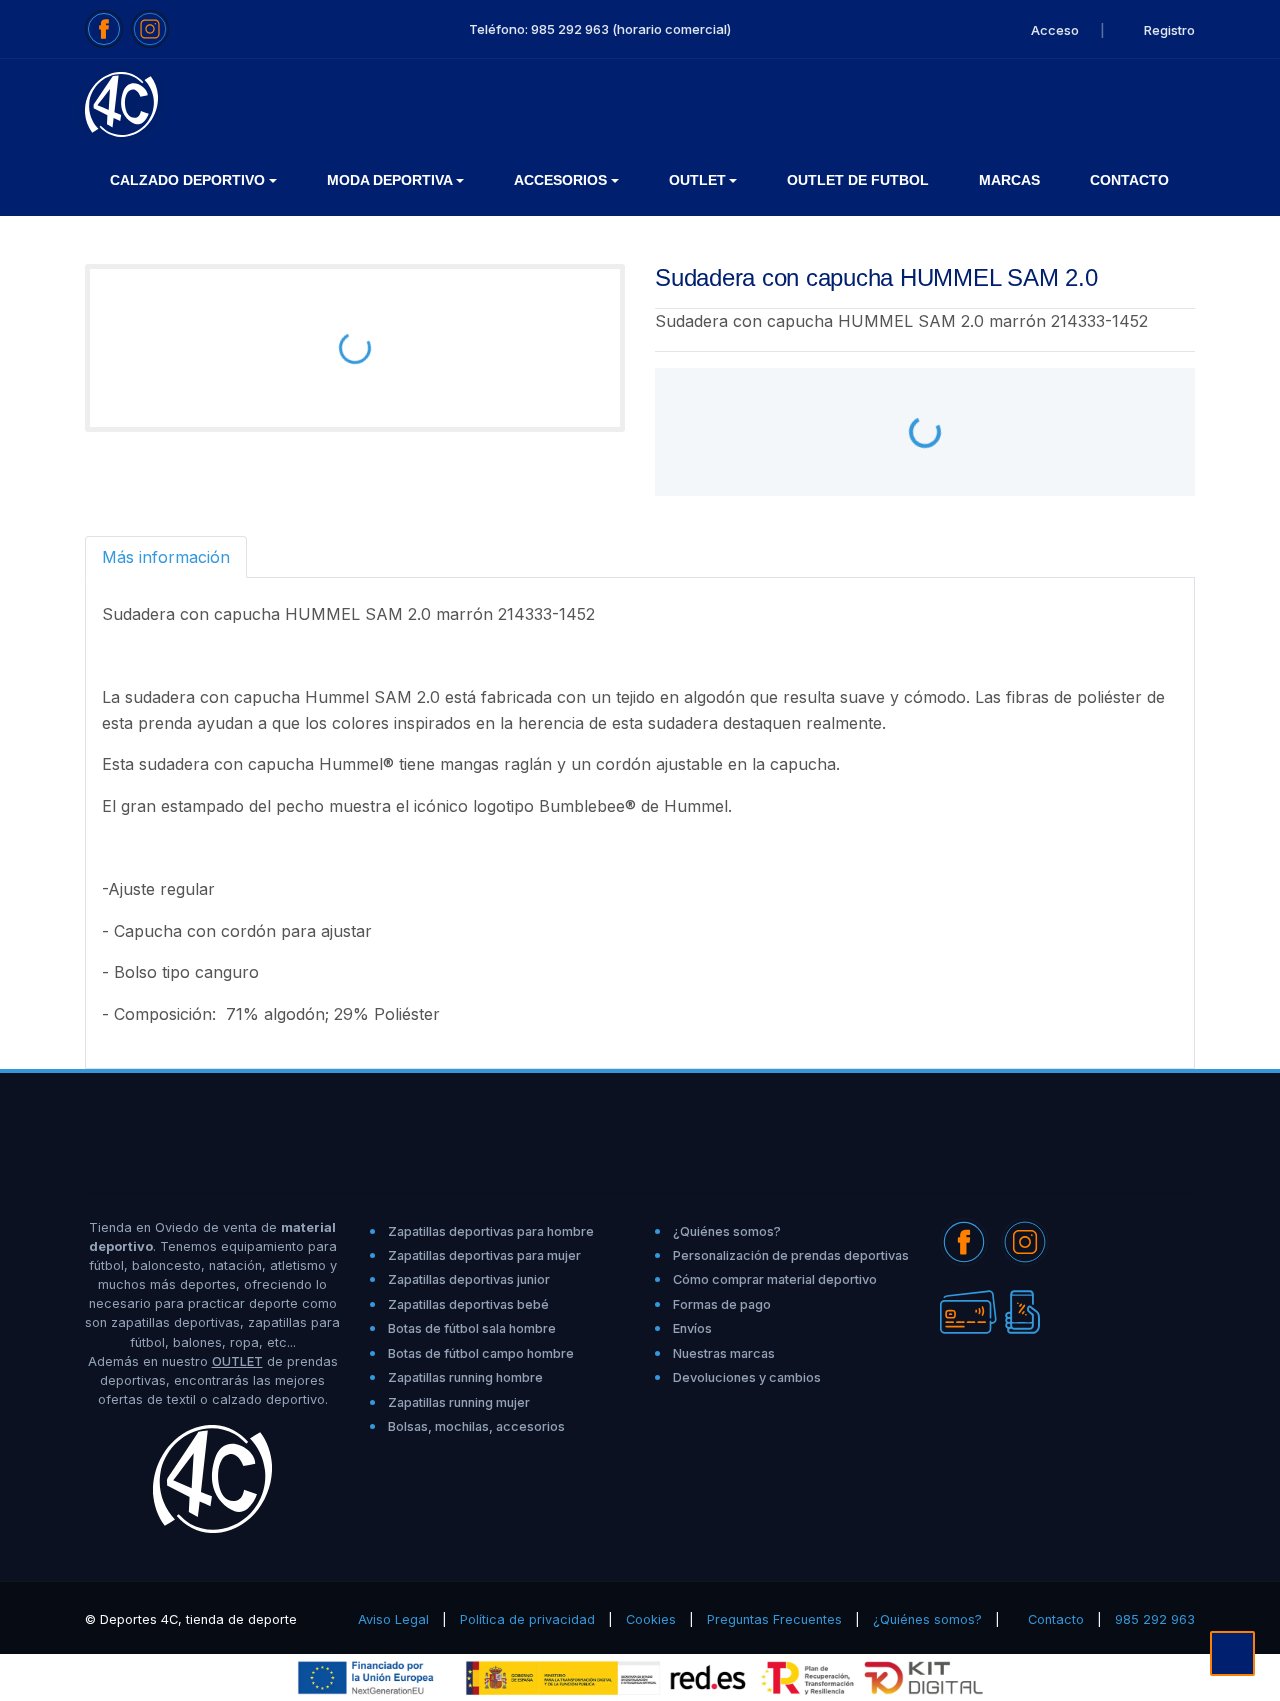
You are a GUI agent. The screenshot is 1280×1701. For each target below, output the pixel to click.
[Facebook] (964, 1240)
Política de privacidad (527, 1619)
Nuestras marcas (724, 1353)
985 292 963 (1155, 1619)
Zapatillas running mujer (459, 1402)
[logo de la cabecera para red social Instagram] (150, 29)
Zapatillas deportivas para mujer (484, 1255)
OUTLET (237, 1361)
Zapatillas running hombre (465, 1377)
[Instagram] (1025, 1240)
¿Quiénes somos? (727, 1231)
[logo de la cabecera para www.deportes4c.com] (121, 103)
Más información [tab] (166, 557)
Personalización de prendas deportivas (791, 1255)
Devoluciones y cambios (747, 1377)
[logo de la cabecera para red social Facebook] (104, 29)
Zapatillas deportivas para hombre (491, 1231)
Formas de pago (722, 1304)
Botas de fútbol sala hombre (472, 1328)
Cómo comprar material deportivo (775, 1279)
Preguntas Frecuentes (774, 1619)
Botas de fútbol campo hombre (481, 1353)
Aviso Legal (393, 1619)
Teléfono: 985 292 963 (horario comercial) (600, 29)
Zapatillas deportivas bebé (468, 1304)
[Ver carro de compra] (1186, 104)
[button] (193, 181)
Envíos (692, 1328)
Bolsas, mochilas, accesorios (476, 1426)
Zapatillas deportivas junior (469, 1279)
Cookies (651, 1619)
